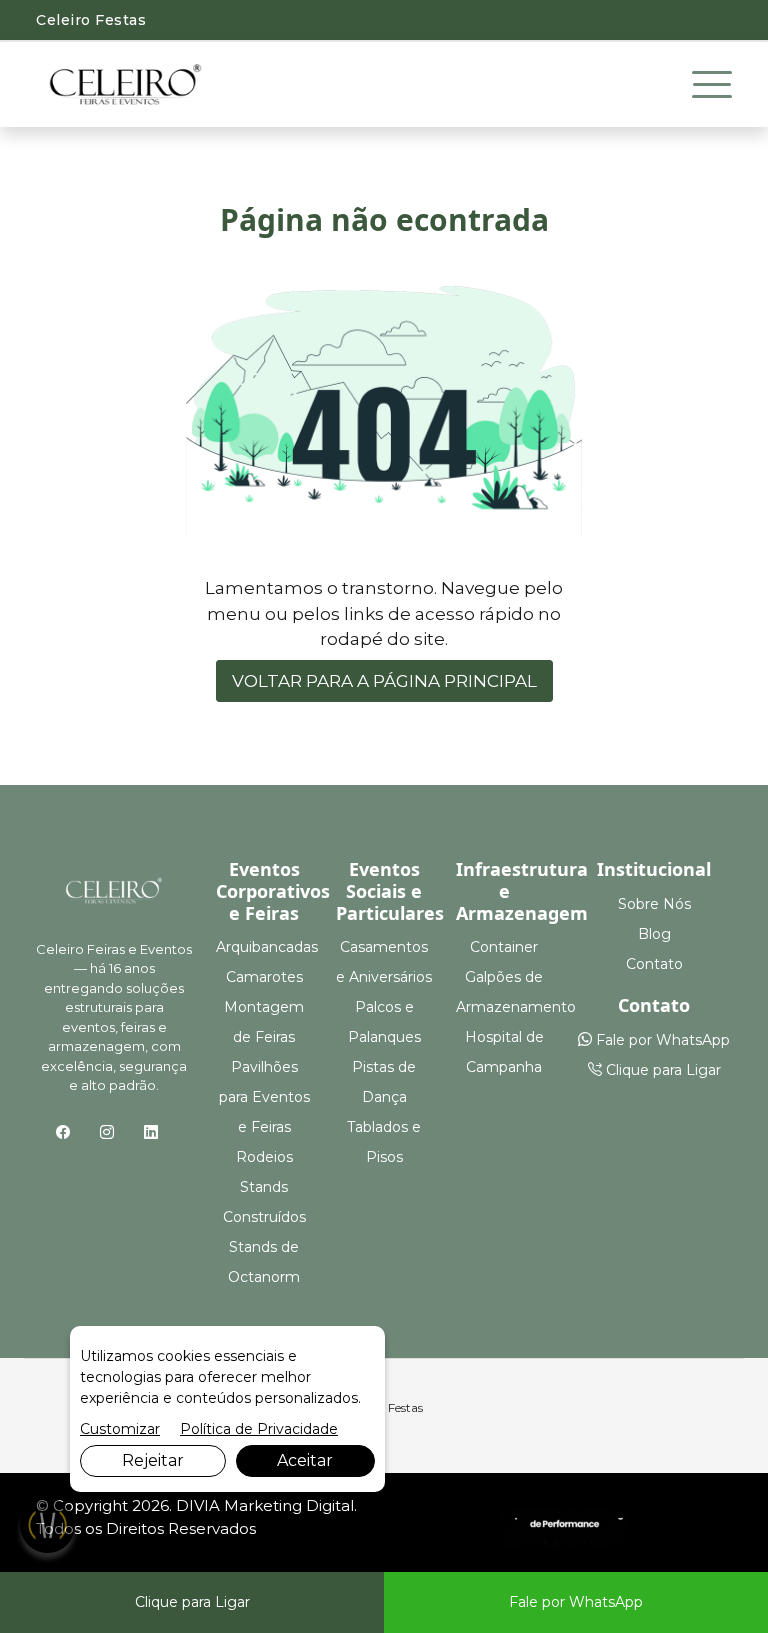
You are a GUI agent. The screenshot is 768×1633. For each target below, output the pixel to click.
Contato (654, 964)
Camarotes (264, 977)
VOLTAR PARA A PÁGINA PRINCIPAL (384, 681)
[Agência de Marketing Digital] (564, 1526)
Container (504, 947)
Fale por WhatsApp (661, 1040)
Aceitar (305, 1460)
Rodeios (264, 1157)
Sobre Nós (654, 904)
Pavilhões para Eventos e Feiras (264, 1097)
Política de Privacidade (259, 1429)
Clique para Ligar (661, 1070)
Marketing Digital (289, 1505)
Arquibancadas (267, 947)
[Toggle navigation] (712, 85)
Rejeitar (153, 1460)
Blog (654, 934)
